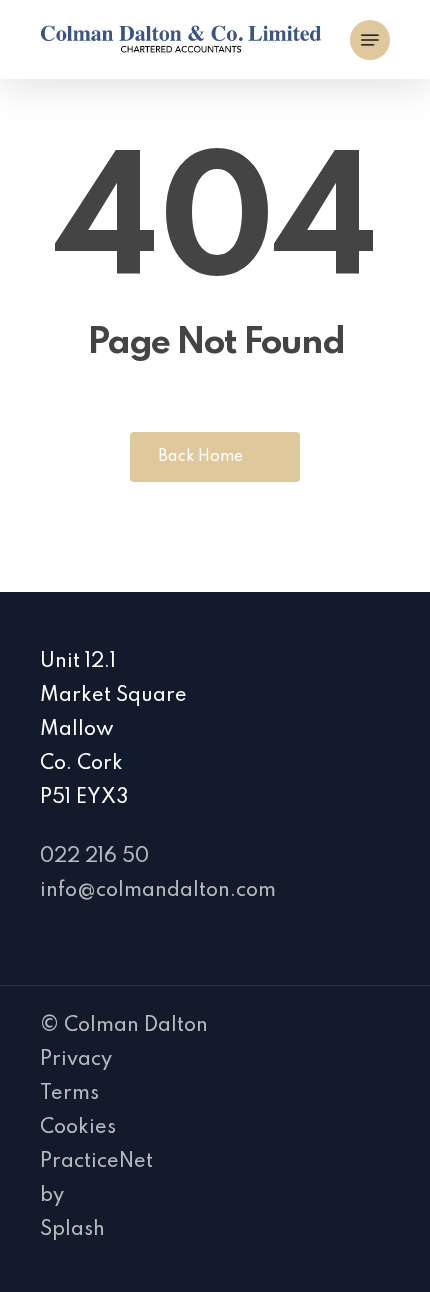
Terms (69, 1094)
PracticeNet (96, 1162)
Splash (72, 1230)
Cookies (78, 1128)
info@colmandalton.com (158, 891)
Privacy (76, 1060)
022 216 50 (94, 857)
